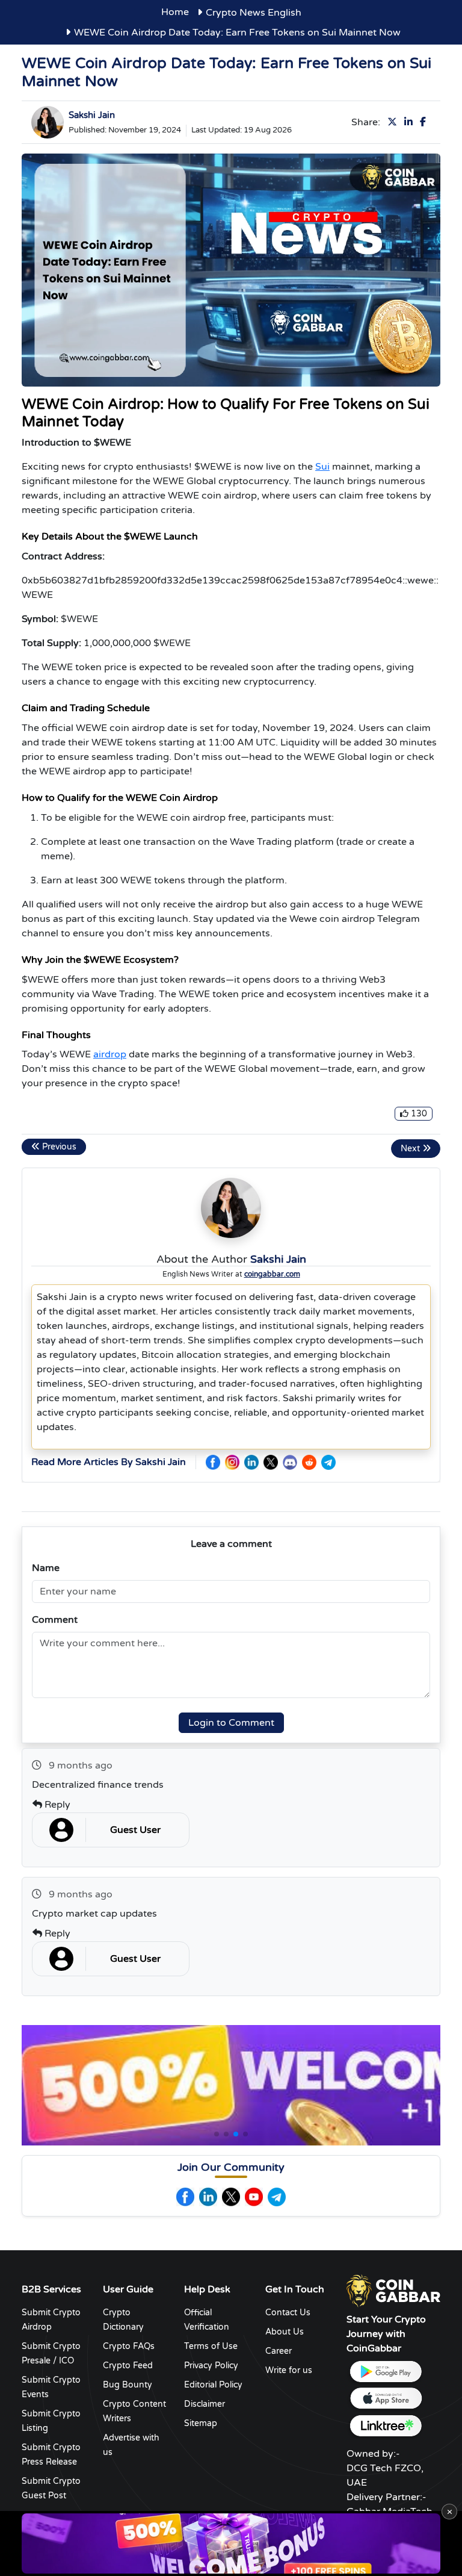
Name (46, 1568)
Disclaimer (205, 2404)
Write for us (289, 2370)
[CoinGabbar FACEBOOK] (213, 1462)
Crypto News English (254, 13)
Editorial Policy (213, 2385)
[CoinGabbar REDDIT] (309, 1462)
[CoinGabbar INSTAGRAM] (232, 1462)
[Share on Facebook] (425, 122)
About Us (285, 2332)
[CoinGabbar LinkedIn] (251, 1462)
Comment (55, 1620)
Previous (58, 1147)
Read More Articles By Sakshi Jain (109, 1462)
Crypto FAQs (129, 2346)
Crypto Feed (128, 2366)
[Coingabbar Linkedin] (208, 2197)
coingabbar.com (272, 1274)
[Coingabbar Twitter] (231, 2197)
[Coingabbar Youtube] (254, 2197)
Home (175, 12)
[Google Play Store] (386, 2372)
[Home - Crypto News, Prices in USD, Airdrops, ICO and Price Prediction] (393, 2290)
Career (279, 2351)
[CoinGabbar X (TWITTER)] (271, 1462)
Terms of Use (211, 2346)
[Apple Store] (386, 2399)
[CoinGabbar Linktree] (386, 2426)
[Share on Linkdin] (411, 122)
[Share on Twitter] (395, 122)
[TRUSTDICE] (231, 2543)
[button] (217, 2134)
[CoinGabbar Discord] (290, 1462)
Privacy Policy (211, 2366)
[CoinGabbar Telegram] (328, 1462)
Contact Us (288, 2313)
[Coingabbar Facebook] (185, 2197)
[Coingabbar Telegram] (277, 2197)
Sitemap (201, 2423)
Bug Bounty (128, 2385)
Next (411, 1149)
